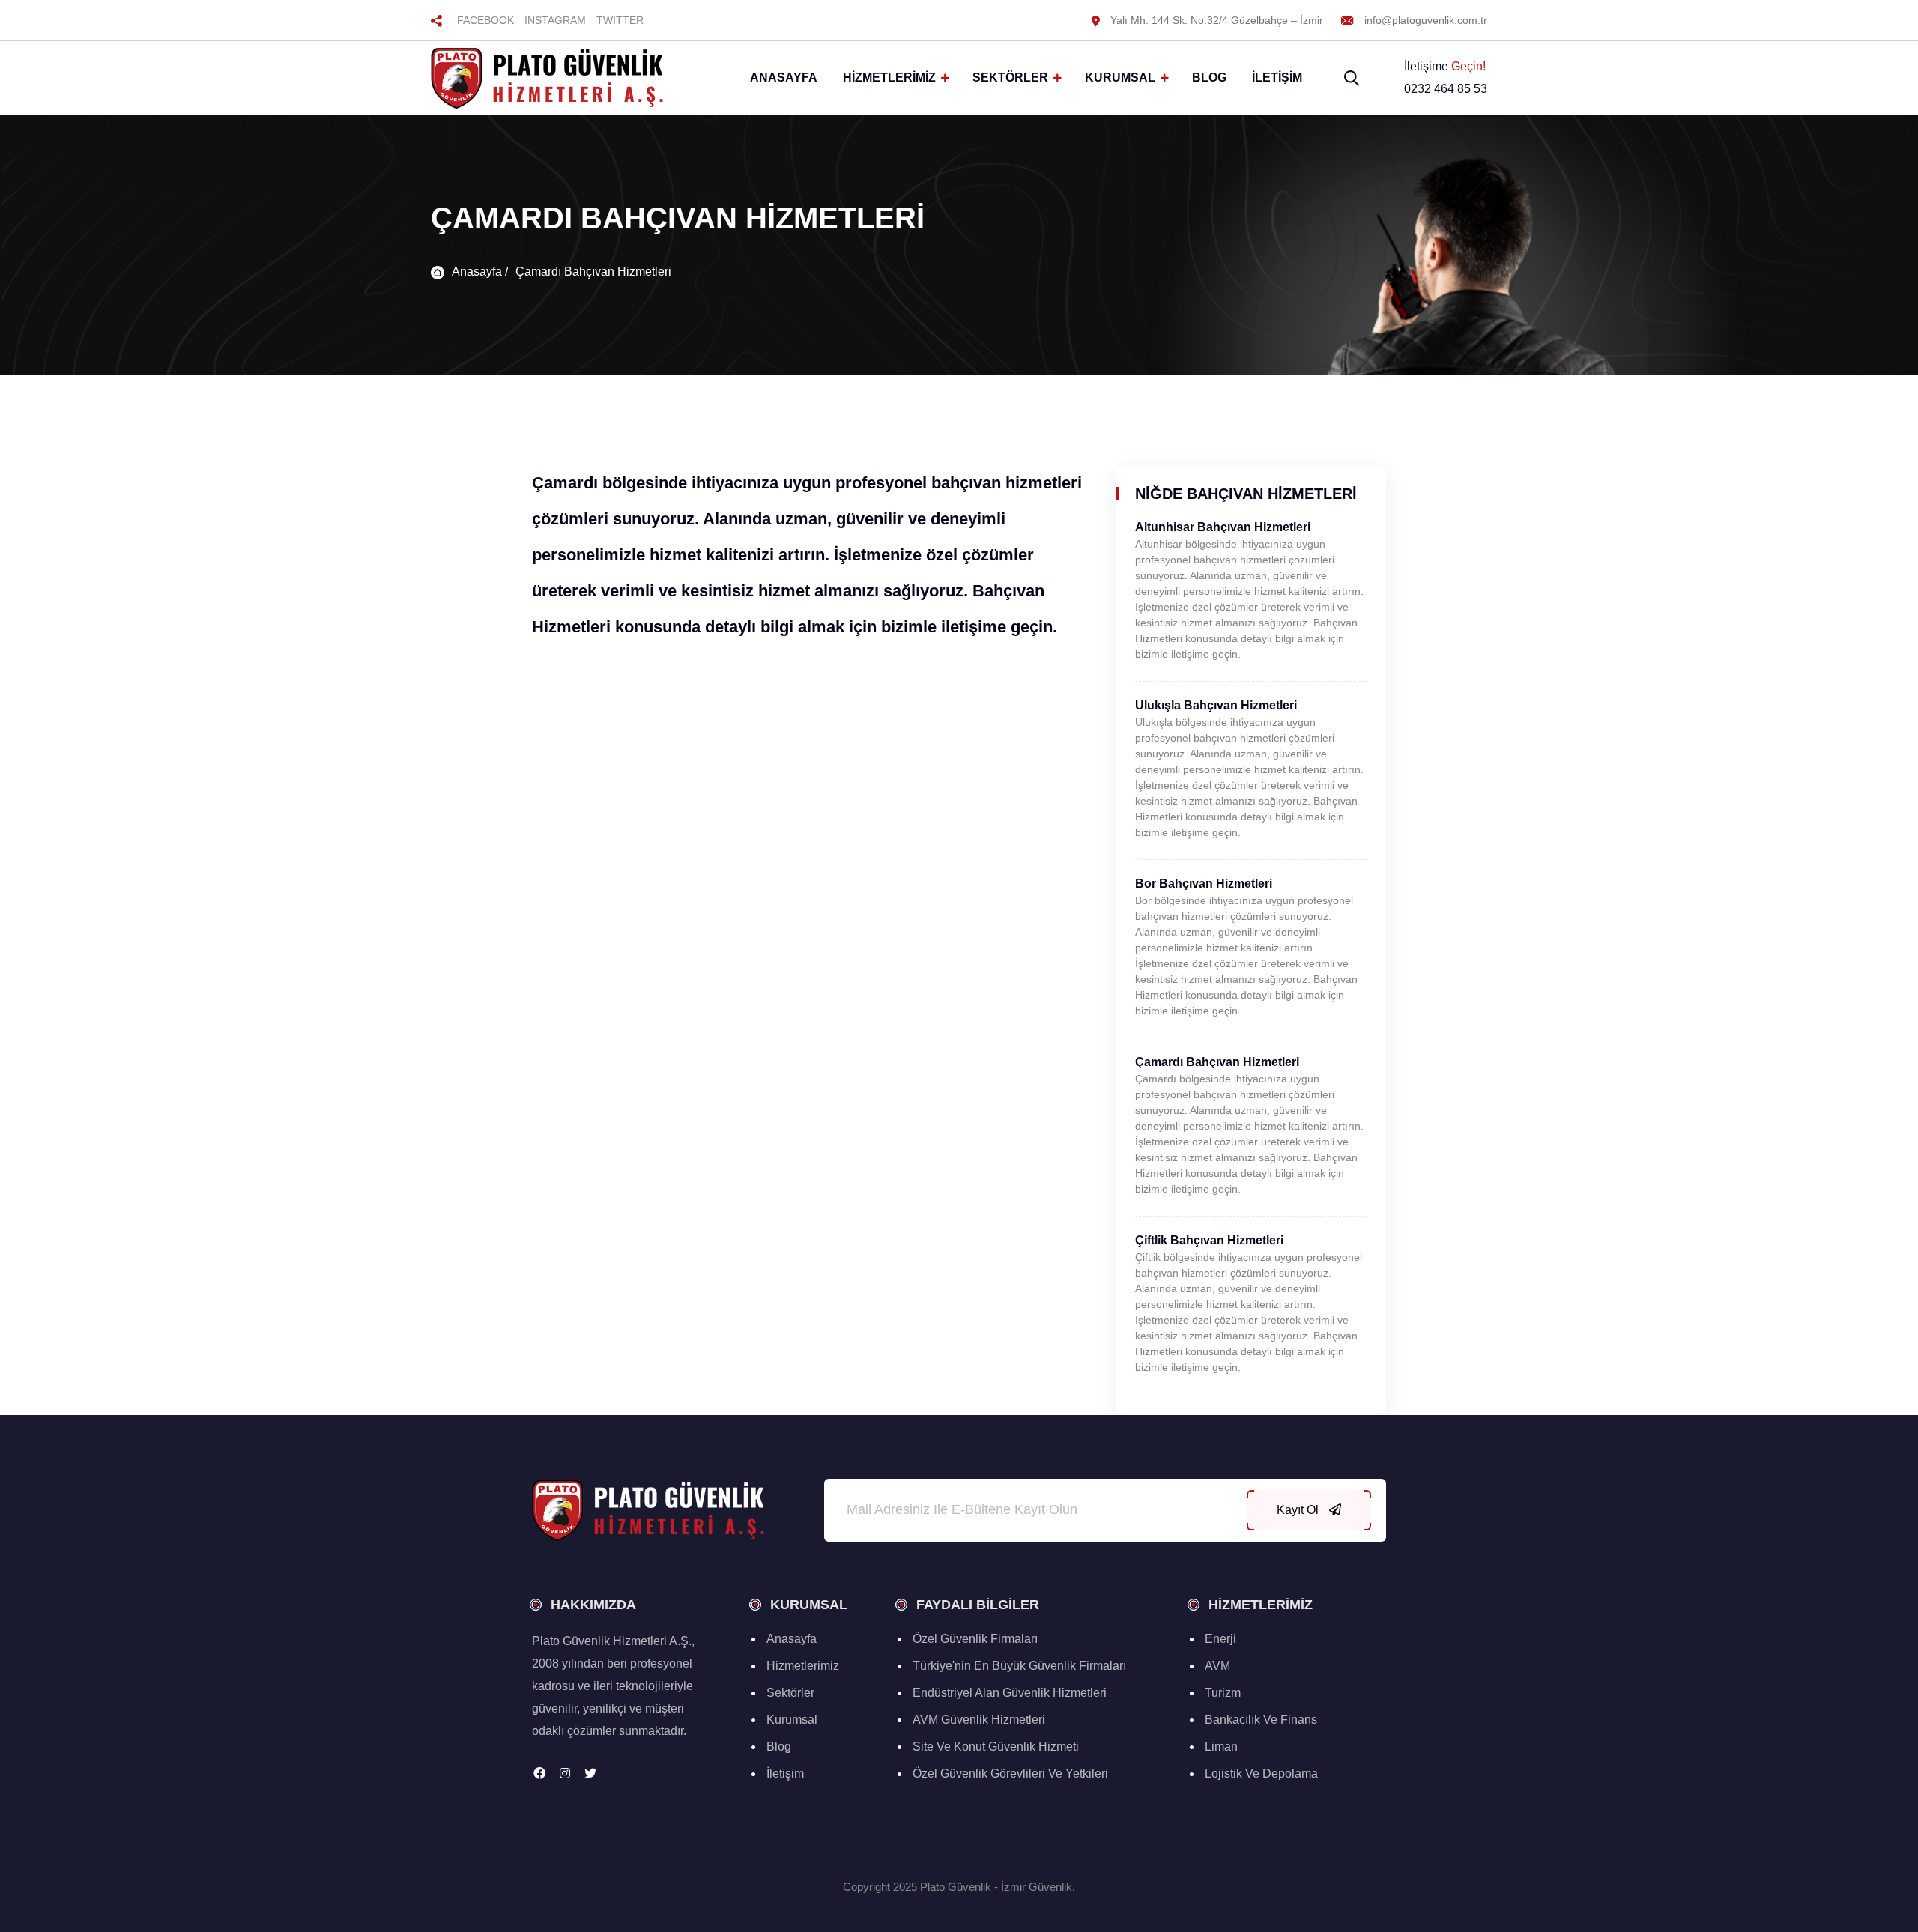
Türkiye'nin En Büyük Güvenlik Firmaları (1019, 1666)
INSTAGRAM (555, 20)
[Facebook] (539, 1774)
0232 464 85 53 (1446, 89)
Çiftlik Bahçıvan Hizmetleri (1209, 1240)
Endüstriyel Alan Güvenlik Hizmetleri (1010, 1693)
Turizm (1223, 1693)
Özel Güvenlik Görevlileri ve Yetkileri (1010, 1774)
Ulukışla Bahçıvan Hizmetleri (1216, 705)
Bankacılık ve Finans (1261, 1720)
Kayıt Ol (1299, 1510)
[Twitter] (590, 1774)
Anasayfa (784, 78)
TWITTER (620, 20)
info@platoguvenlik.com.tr (1424, 20)
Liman (1221, 1747)
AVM (1217, 1666)
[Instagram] (565, 1774)
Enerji (1220, 1639)
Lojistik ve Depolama (1261, 1774)
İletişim (1277, 78)
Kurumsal (1120, 78)
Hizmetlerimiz (889, 78)
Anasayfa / (480, 272)
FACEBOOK (485, 20)
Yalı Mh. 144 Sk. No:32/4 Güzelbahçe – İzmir (1215, 20)
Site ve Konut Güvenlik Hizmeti (996, 1747)
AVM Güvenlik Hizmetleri (979, 1720)
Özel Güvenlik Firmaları (975, 1639)
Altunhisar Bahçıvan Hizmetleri (1223, 527)
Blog (1209, 78)
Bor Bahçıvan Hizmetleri (1204, 884)
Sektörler (1010, 78)
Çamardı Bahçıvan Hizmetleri (593, 272)
